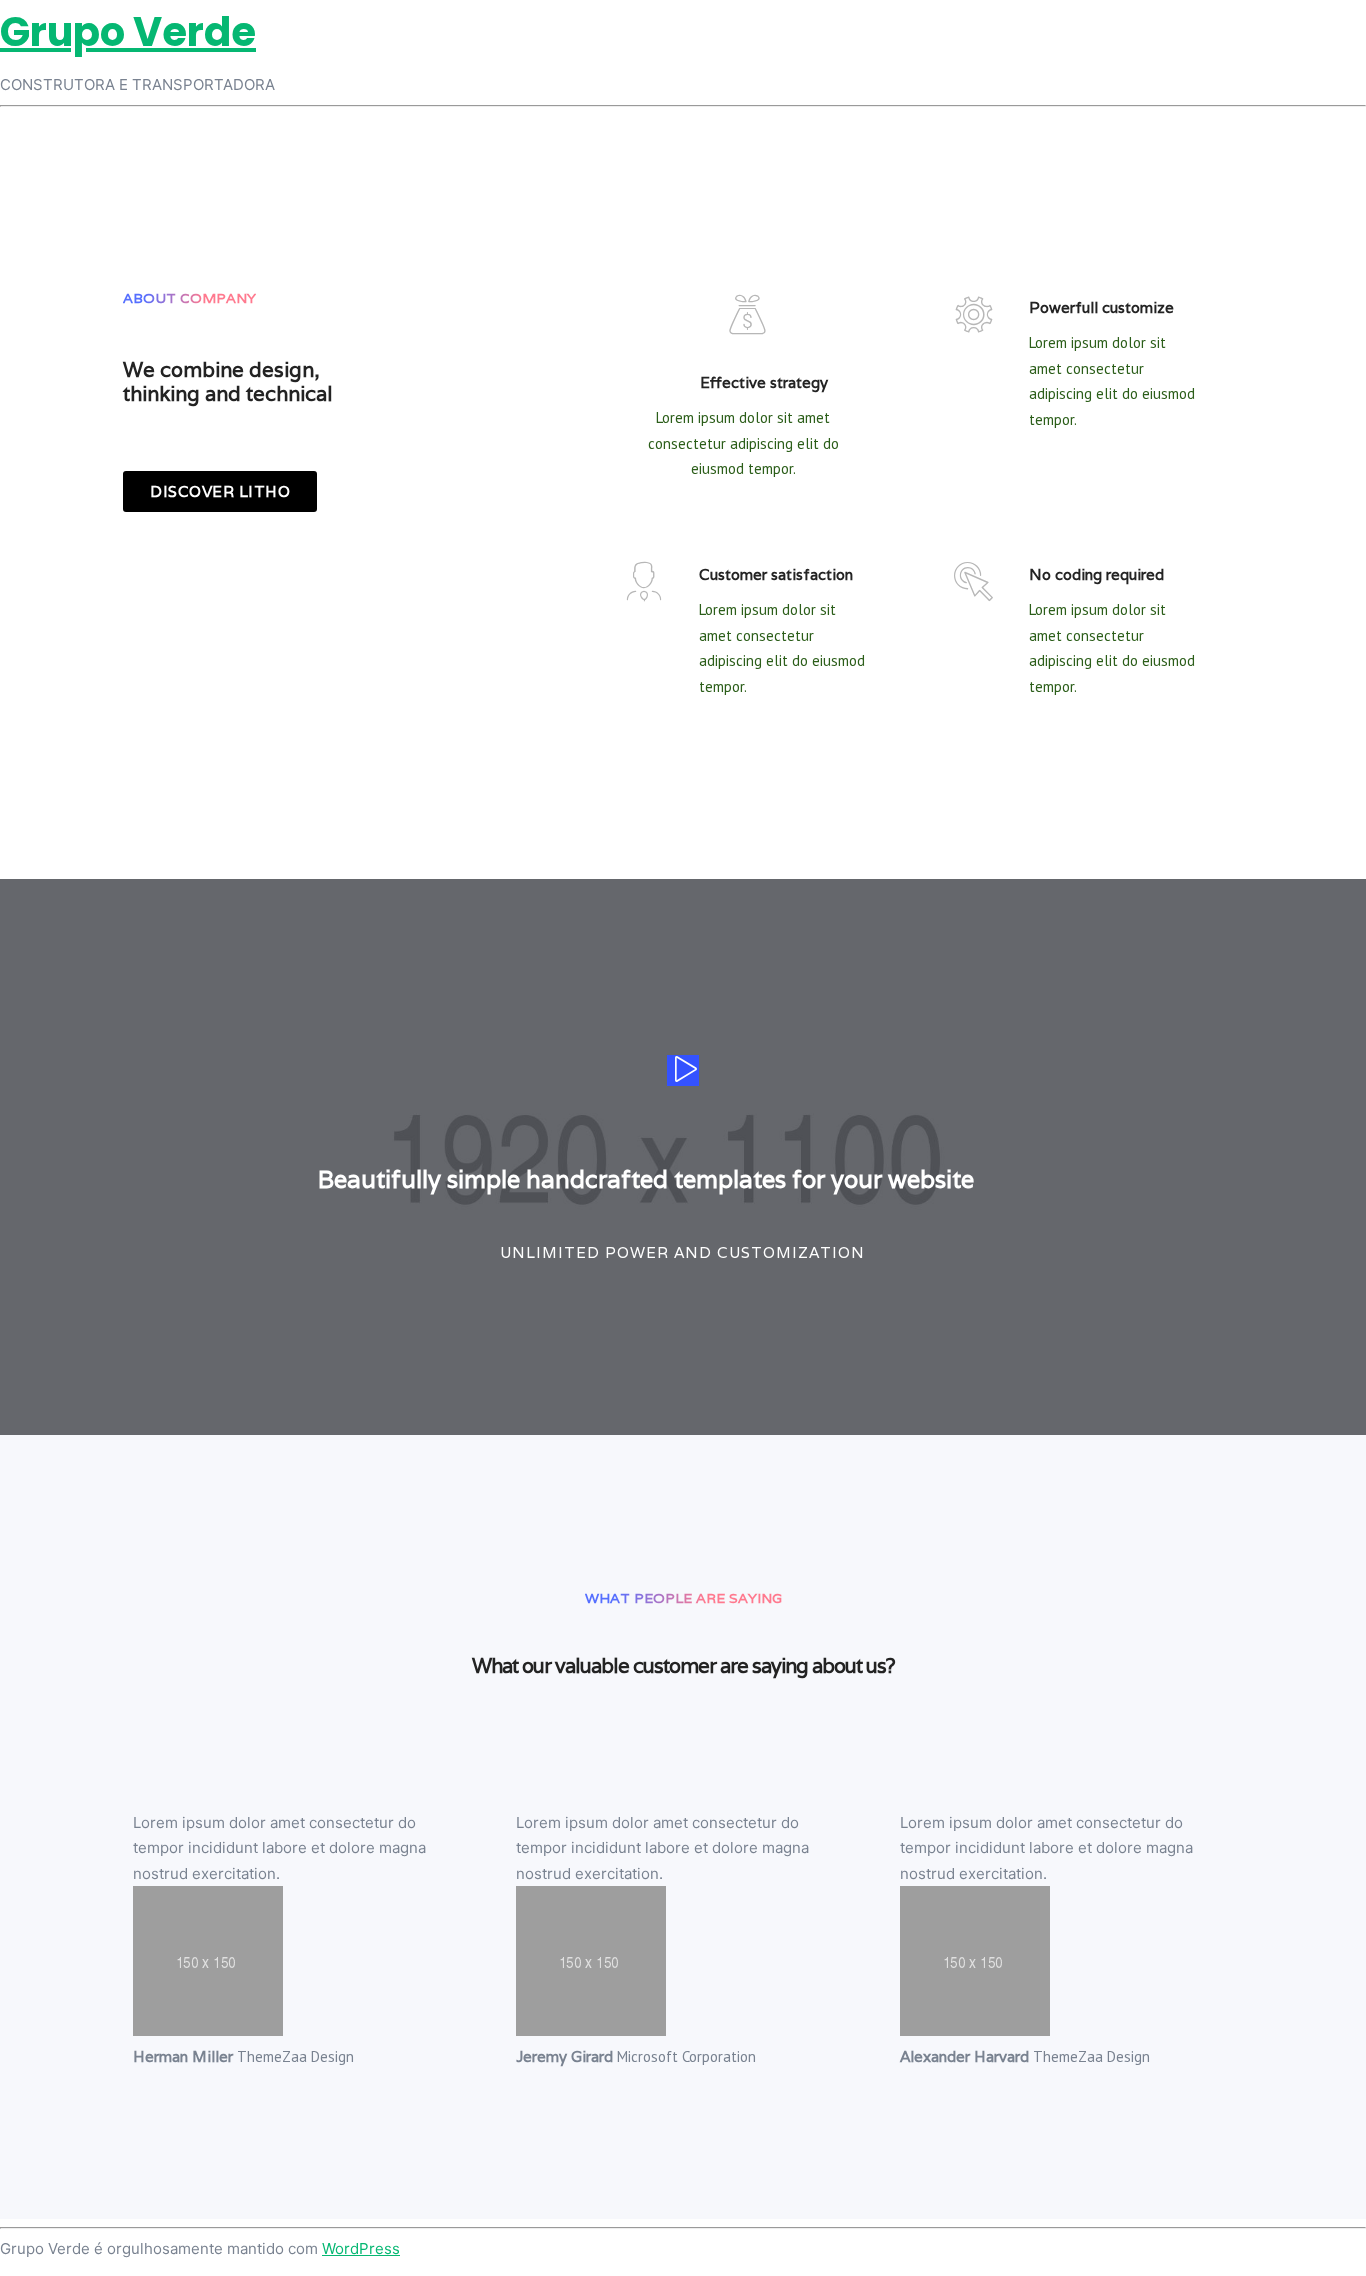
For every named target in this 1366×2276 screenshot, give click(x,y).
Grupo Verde (128, 32)
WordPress (361, 2248)
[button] (220, 491)
